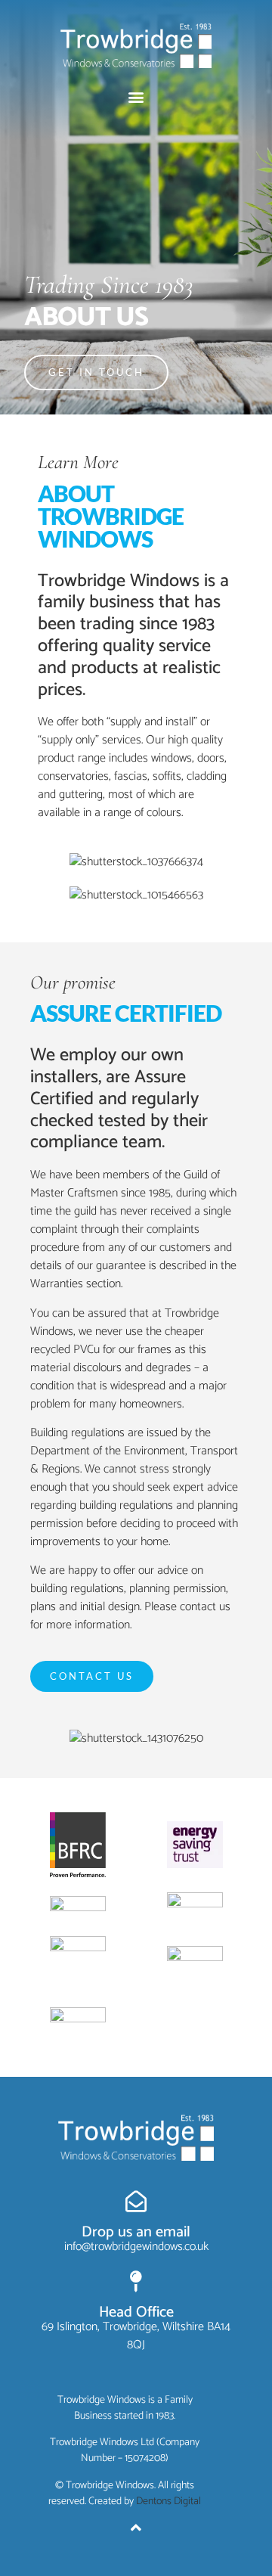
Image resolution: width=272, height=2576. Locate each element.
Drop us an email (136, 2232)
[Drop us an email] (136, 2202)
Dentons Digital (168, 2502)
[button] (136, 97)
